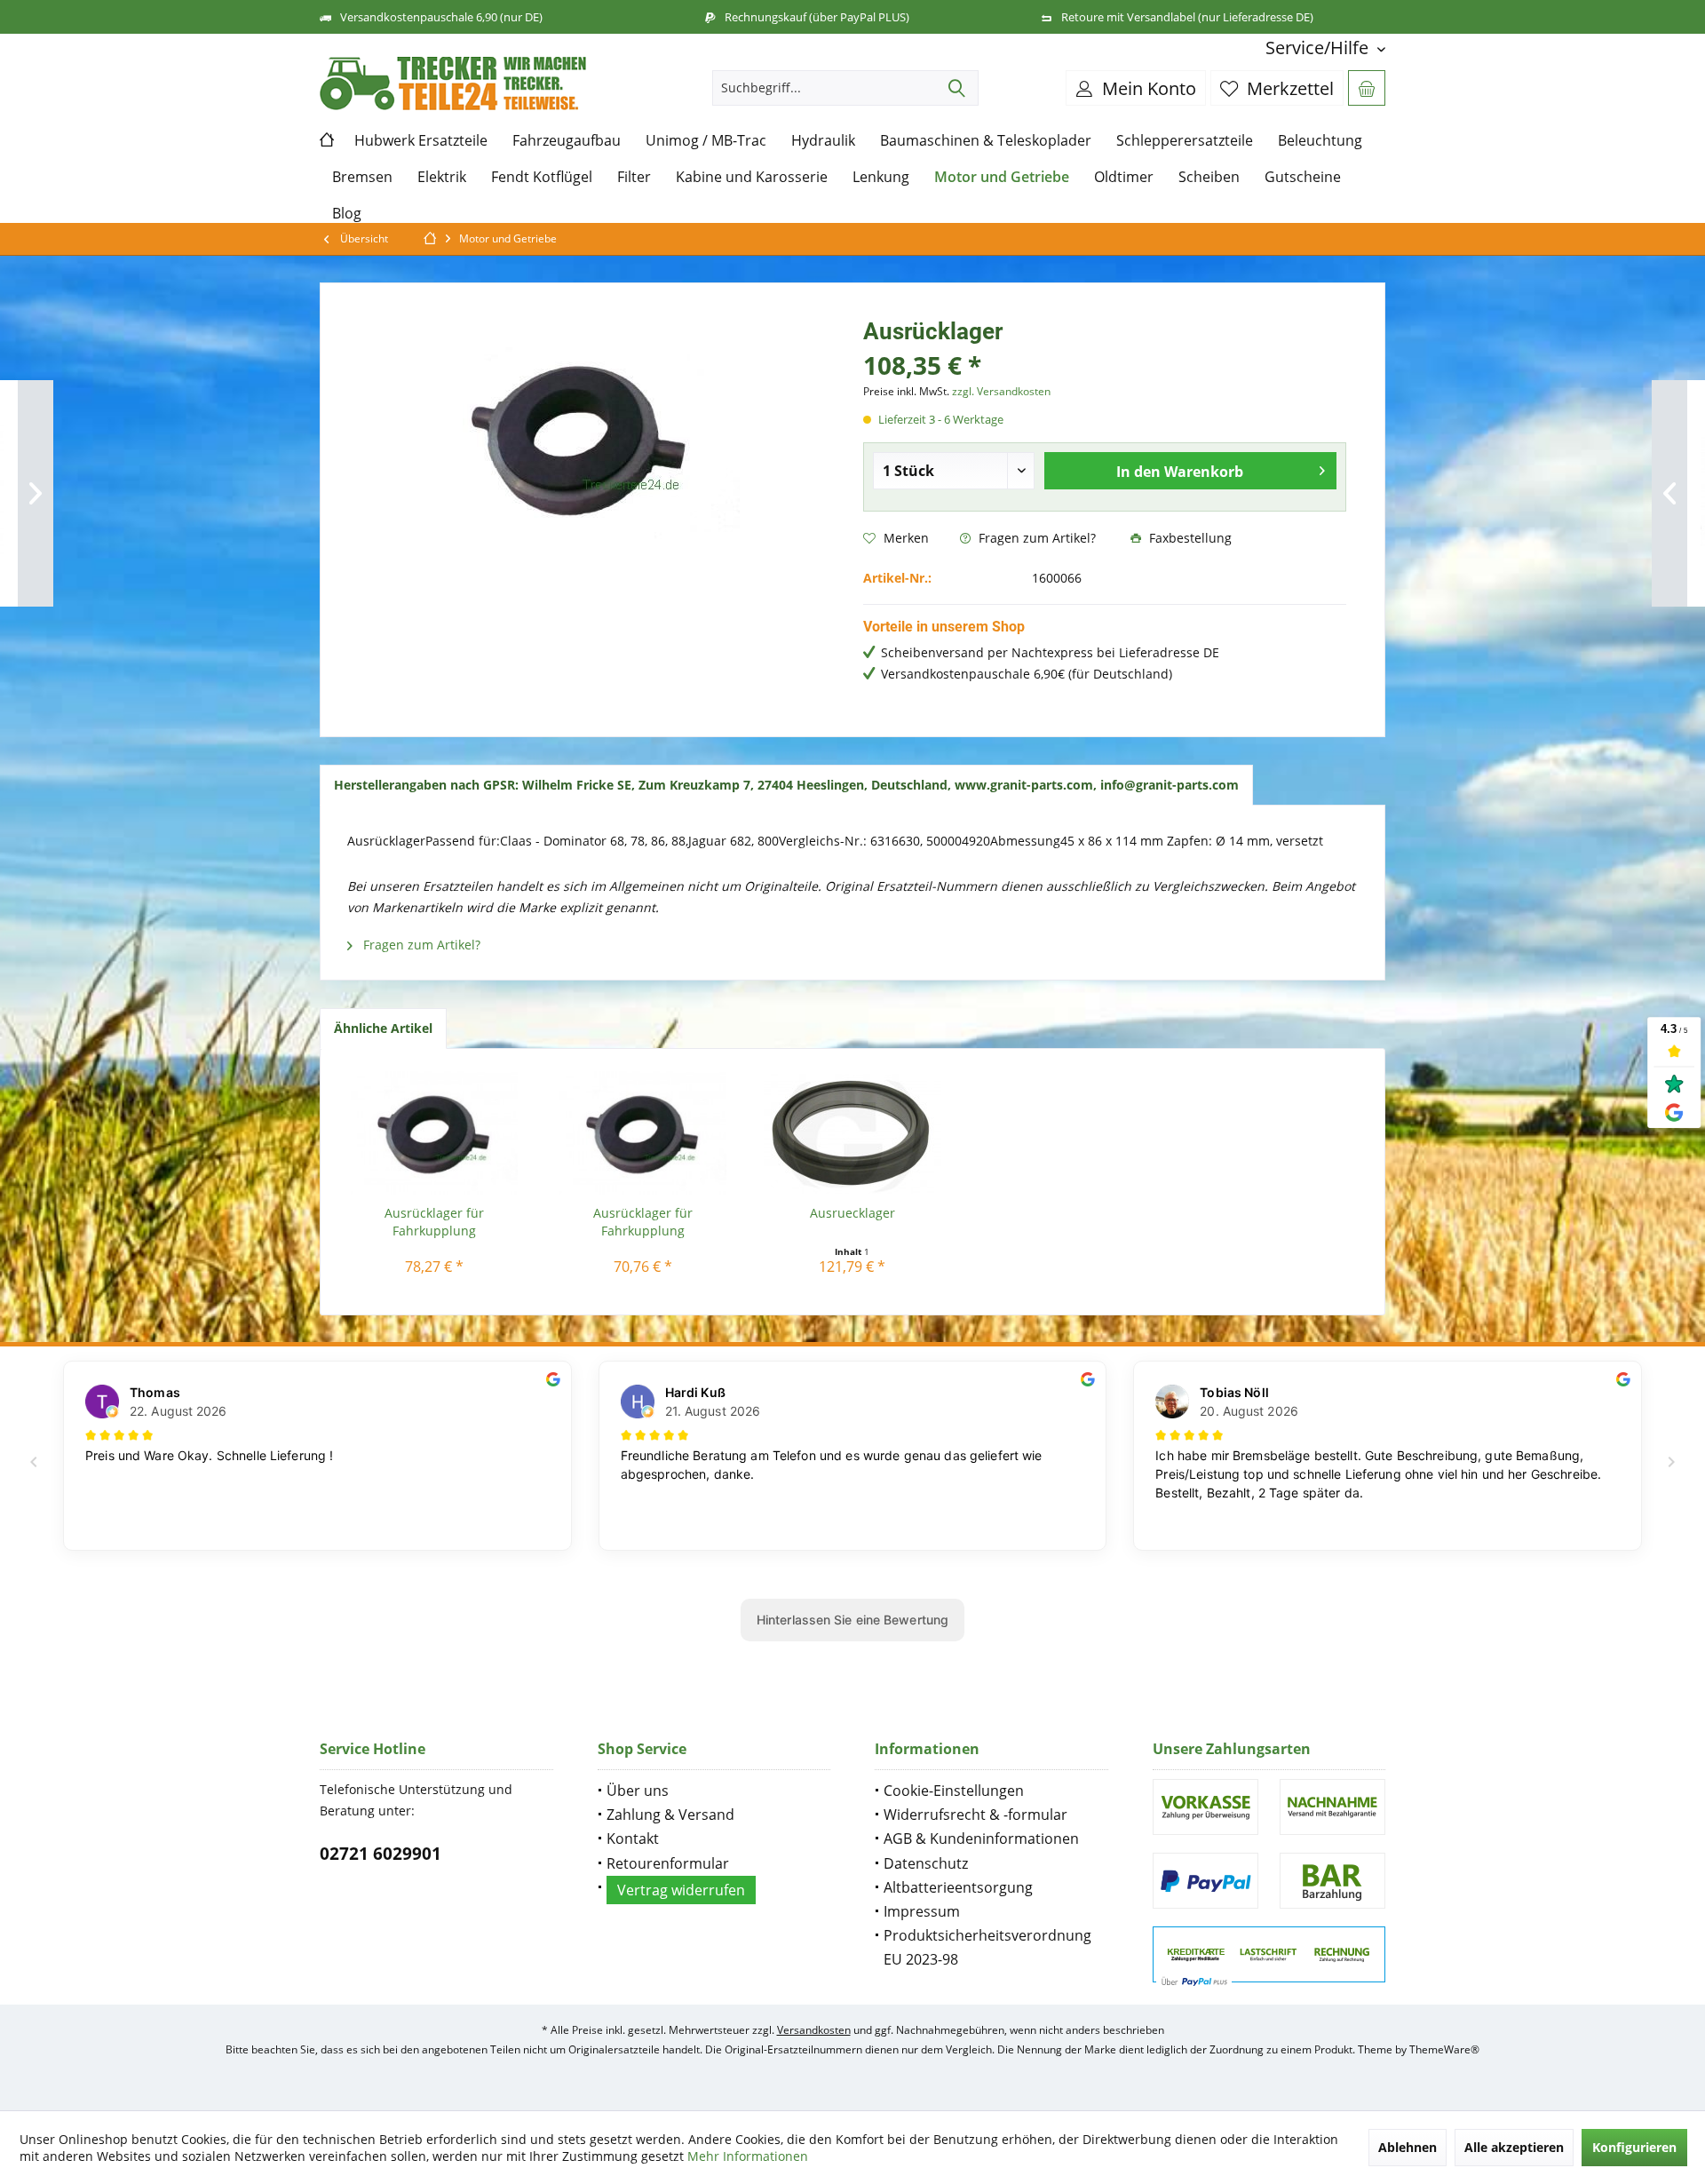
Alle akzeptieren (1514, 2147)
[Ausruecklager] (852, 1133)
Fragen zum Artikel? (1035, 538)
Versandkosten (814, 2030)
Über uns (638, 1791)
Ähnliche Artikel (383, 1028)
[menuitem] (1319, 48)
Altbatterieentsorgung (958, 1887)
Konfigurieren (1634, 2147)
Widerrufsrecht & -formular (975, 1815)
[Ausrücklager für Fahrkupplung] (434, 1133)
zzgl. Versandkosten (1001, 391)
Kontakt (633, 1839)
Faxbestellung (1189, 538)
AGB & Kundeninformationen (981, 1839)
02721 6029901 (381, 1854)
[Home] (331, 141)
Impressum (922, 1911)
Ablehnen (1408, 2147)
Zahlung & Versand (670, 1815)
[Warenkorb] (1367, 88)
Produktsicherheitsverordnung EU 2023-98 (987, 1947)
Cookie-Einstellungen (954, 1791)
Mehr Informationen (748, 2156)
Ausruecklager (852, 1213)
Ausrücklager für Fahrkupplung (434, 1222)
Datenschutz (926, 1863)
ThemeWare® (1444, 2049)
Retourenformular (668, 1863)
